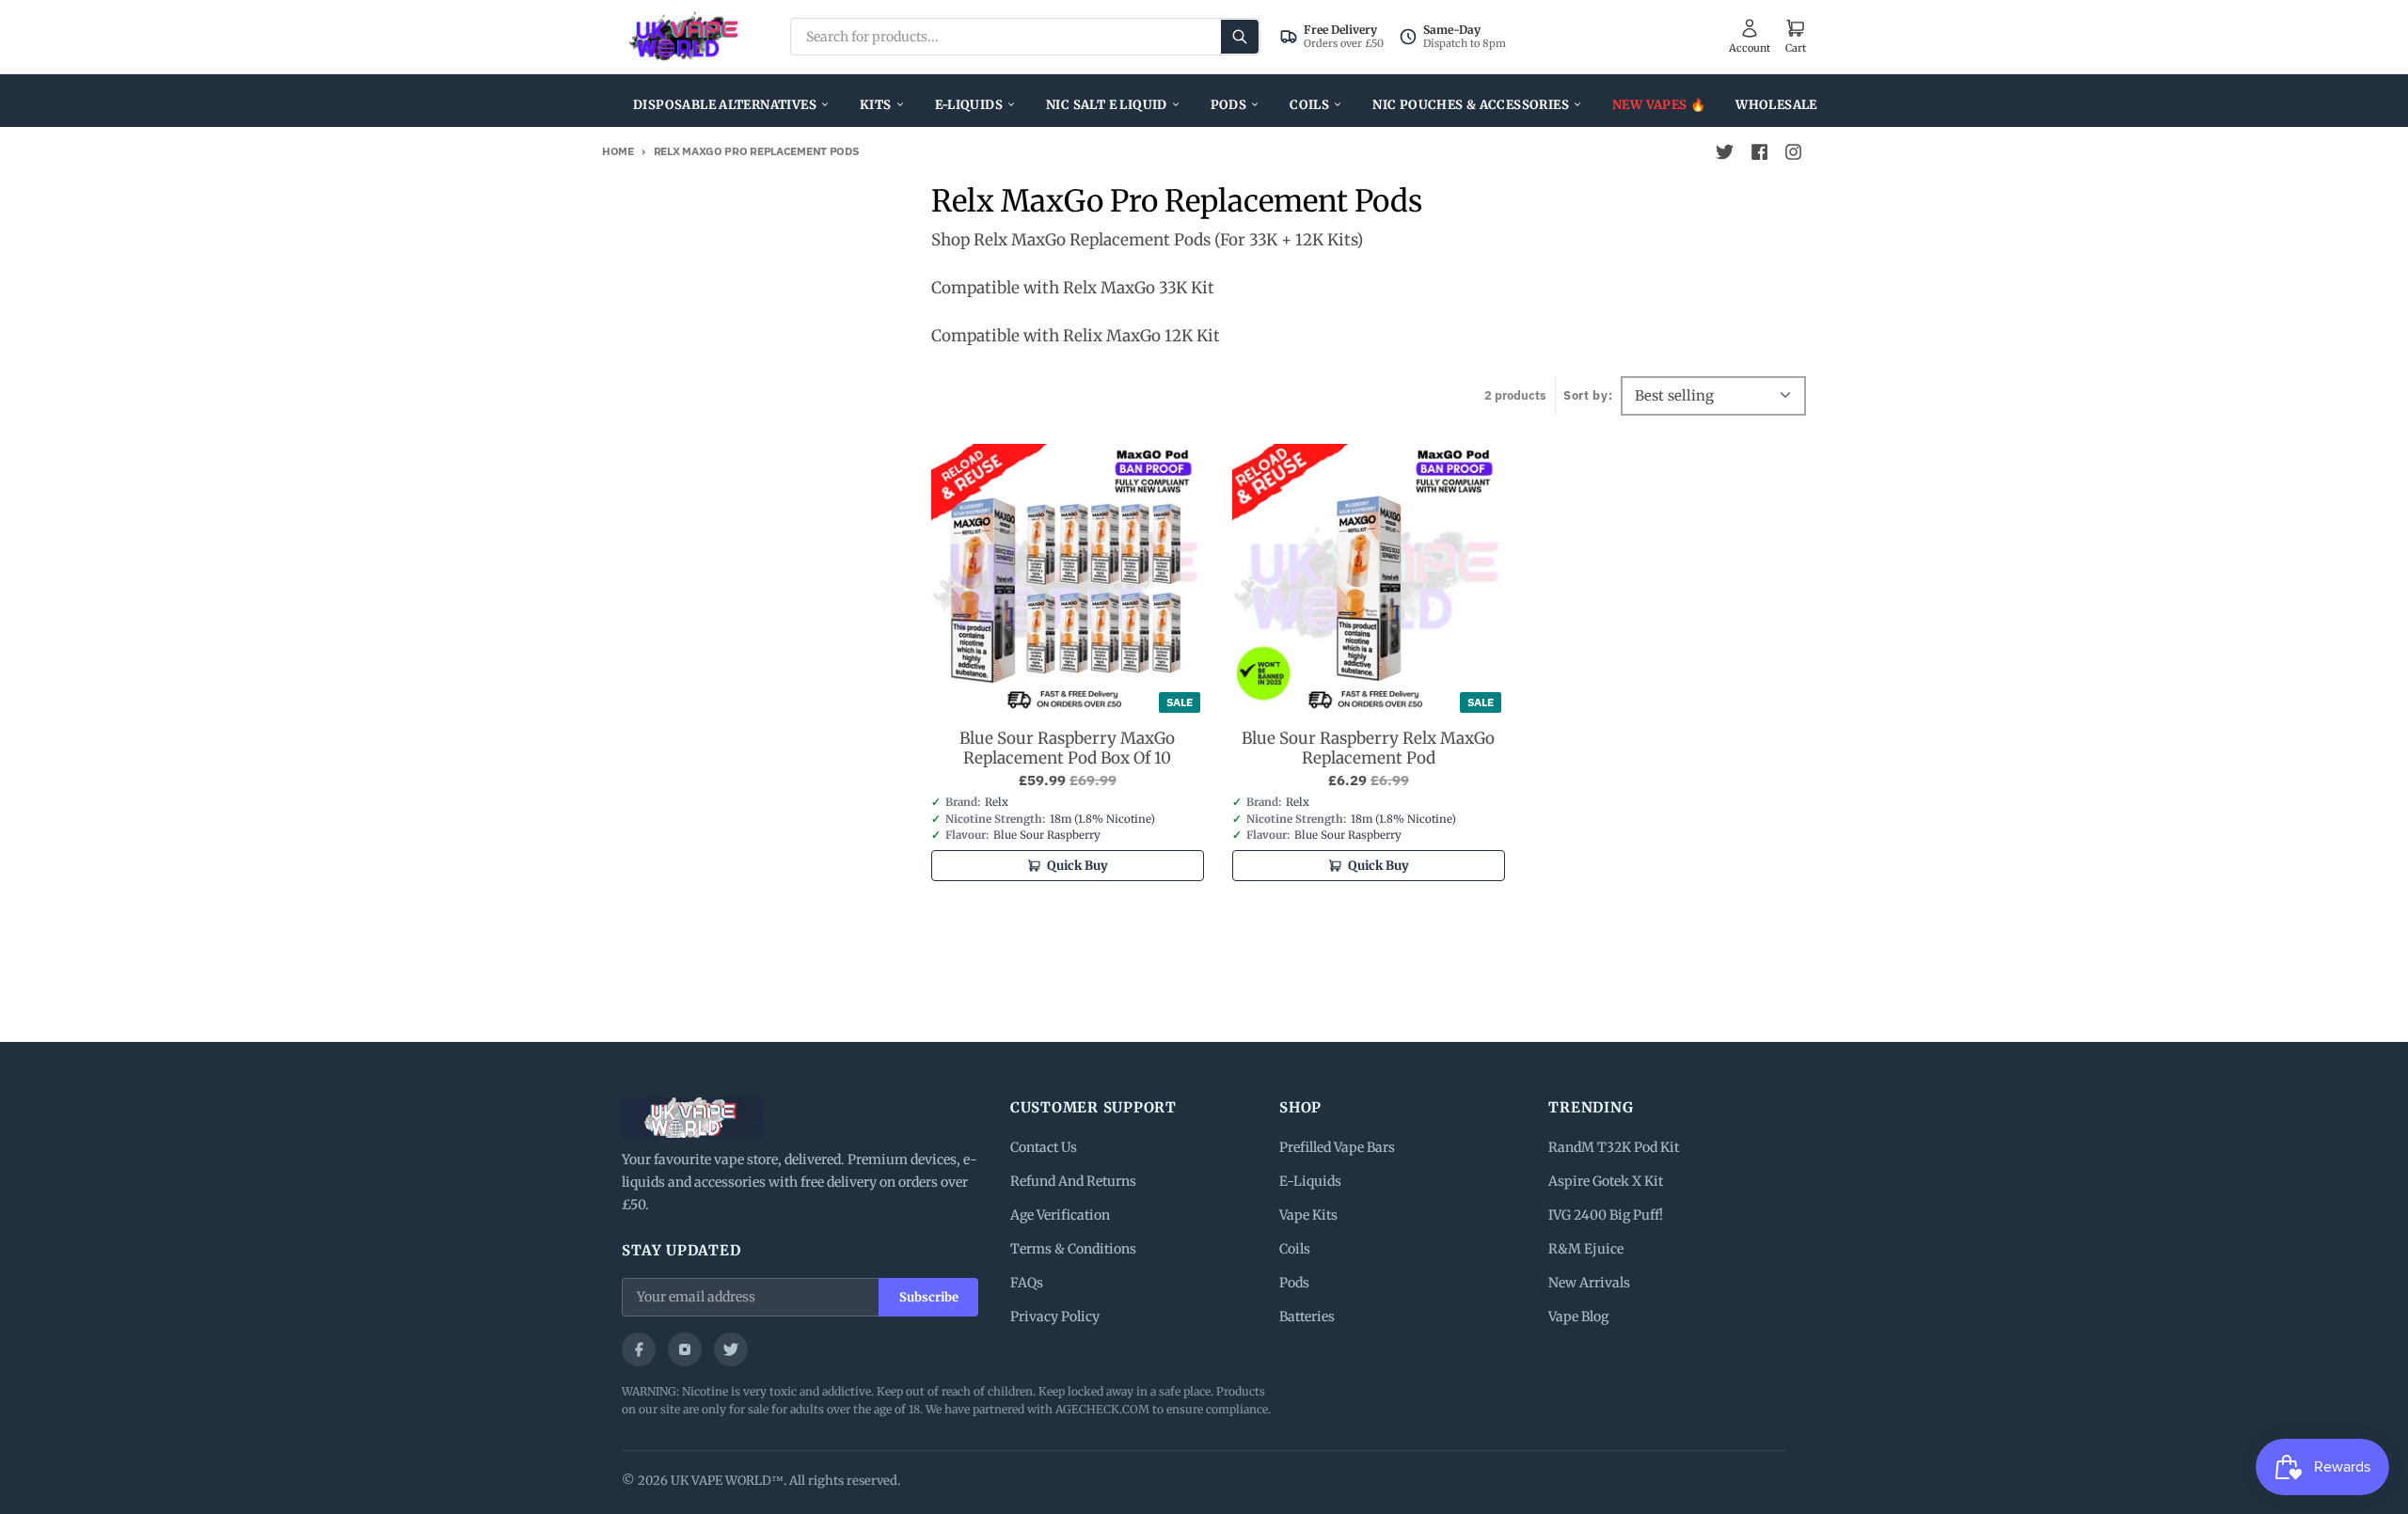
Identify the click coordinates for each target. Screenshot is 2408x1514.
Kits (876, 105)
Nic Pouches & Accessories (1471, 105)
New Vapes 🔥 (1659, 105)
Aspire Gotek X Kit (1606, 1181)
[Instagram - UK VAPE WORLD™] (1793, 152)
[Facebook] (639, 1349)
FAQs (1027, 1283)
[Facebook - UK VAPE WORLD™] (1759, 152)
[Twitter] (731, 1349)
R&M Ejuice (1586, 1249)
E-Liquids (969, 105)
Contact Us (1044, 1147)
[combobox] (1025, 37)
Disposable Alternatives (725, 105)
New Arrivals (1589, 1283)
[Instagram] (685, 1349)
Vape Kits (1308, 1215)
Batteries (1307, 1317)
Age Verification (1060, 1215)
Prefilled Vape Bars (1337, 1147)
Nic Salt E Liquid (1107, 105)
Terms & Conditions (1073, 1249)
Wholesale (1776, 105)
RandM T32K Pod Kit (1614, 1147)
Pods (1229, 105)
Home (618, 151)
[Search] (1240, 37)
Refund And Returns (1073, 1181)
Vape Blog (1578, 1317)
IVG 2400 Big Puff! (1606, 1215)
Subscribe (929, 1297)
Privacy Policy (1055, 1317)
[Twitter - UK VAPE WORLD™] (1725, 152)
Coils (1309, 105)
